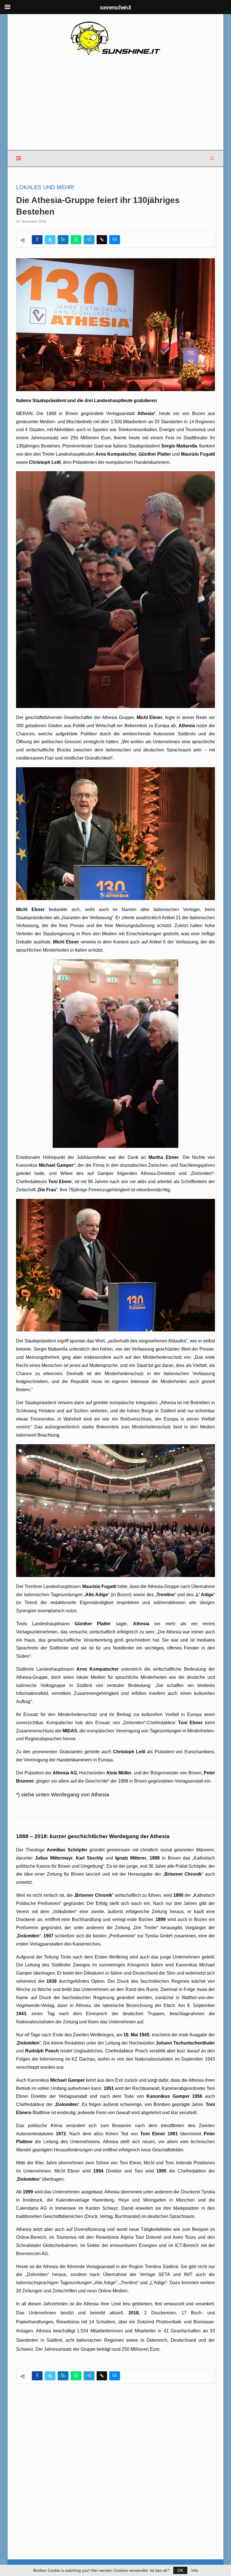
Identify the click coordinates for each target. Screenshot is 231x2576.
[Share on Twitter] (50, 240)
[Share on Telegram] (89, 240)
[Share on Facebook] (37, 240)
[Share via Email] (115, 240)
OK (180, 2570)
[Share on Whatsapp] (76, 240)
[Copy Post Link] (102, 240)
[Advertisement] (115, 103)
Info (195, 2570)
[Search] (212, 158)
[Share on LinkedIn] (63, 240)
